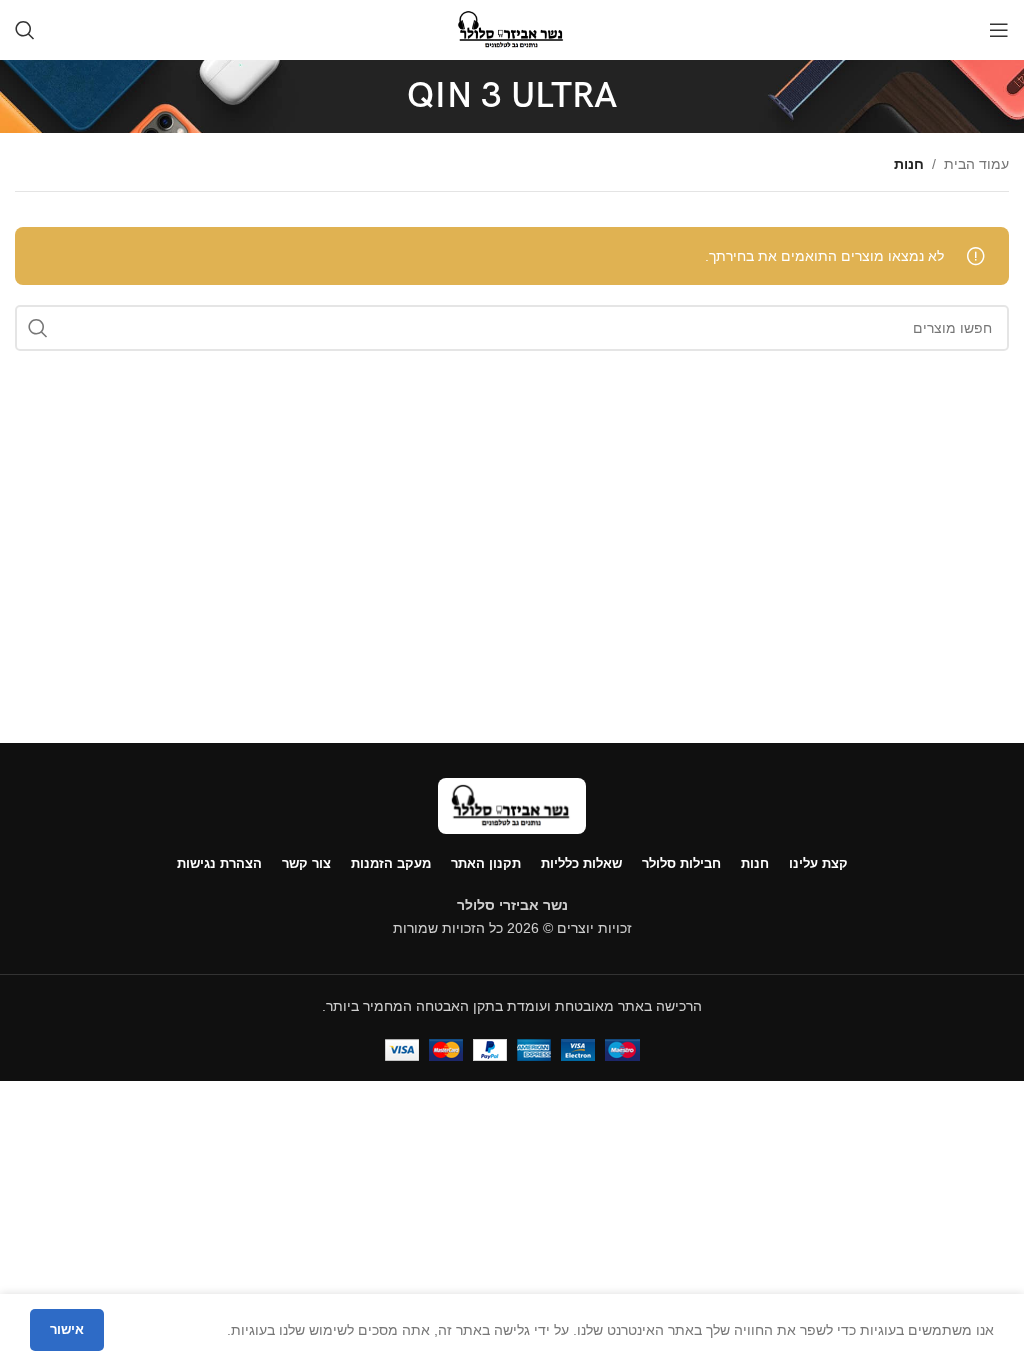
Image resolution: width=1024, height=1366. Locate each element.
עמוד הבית (976, 164)
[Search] (25, 30)
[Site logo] (511, 29)
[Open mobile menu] (999, 30)
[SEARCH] (38, 328)
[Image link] (512, 805)
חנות (909, 164)
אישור (67, 1329)
